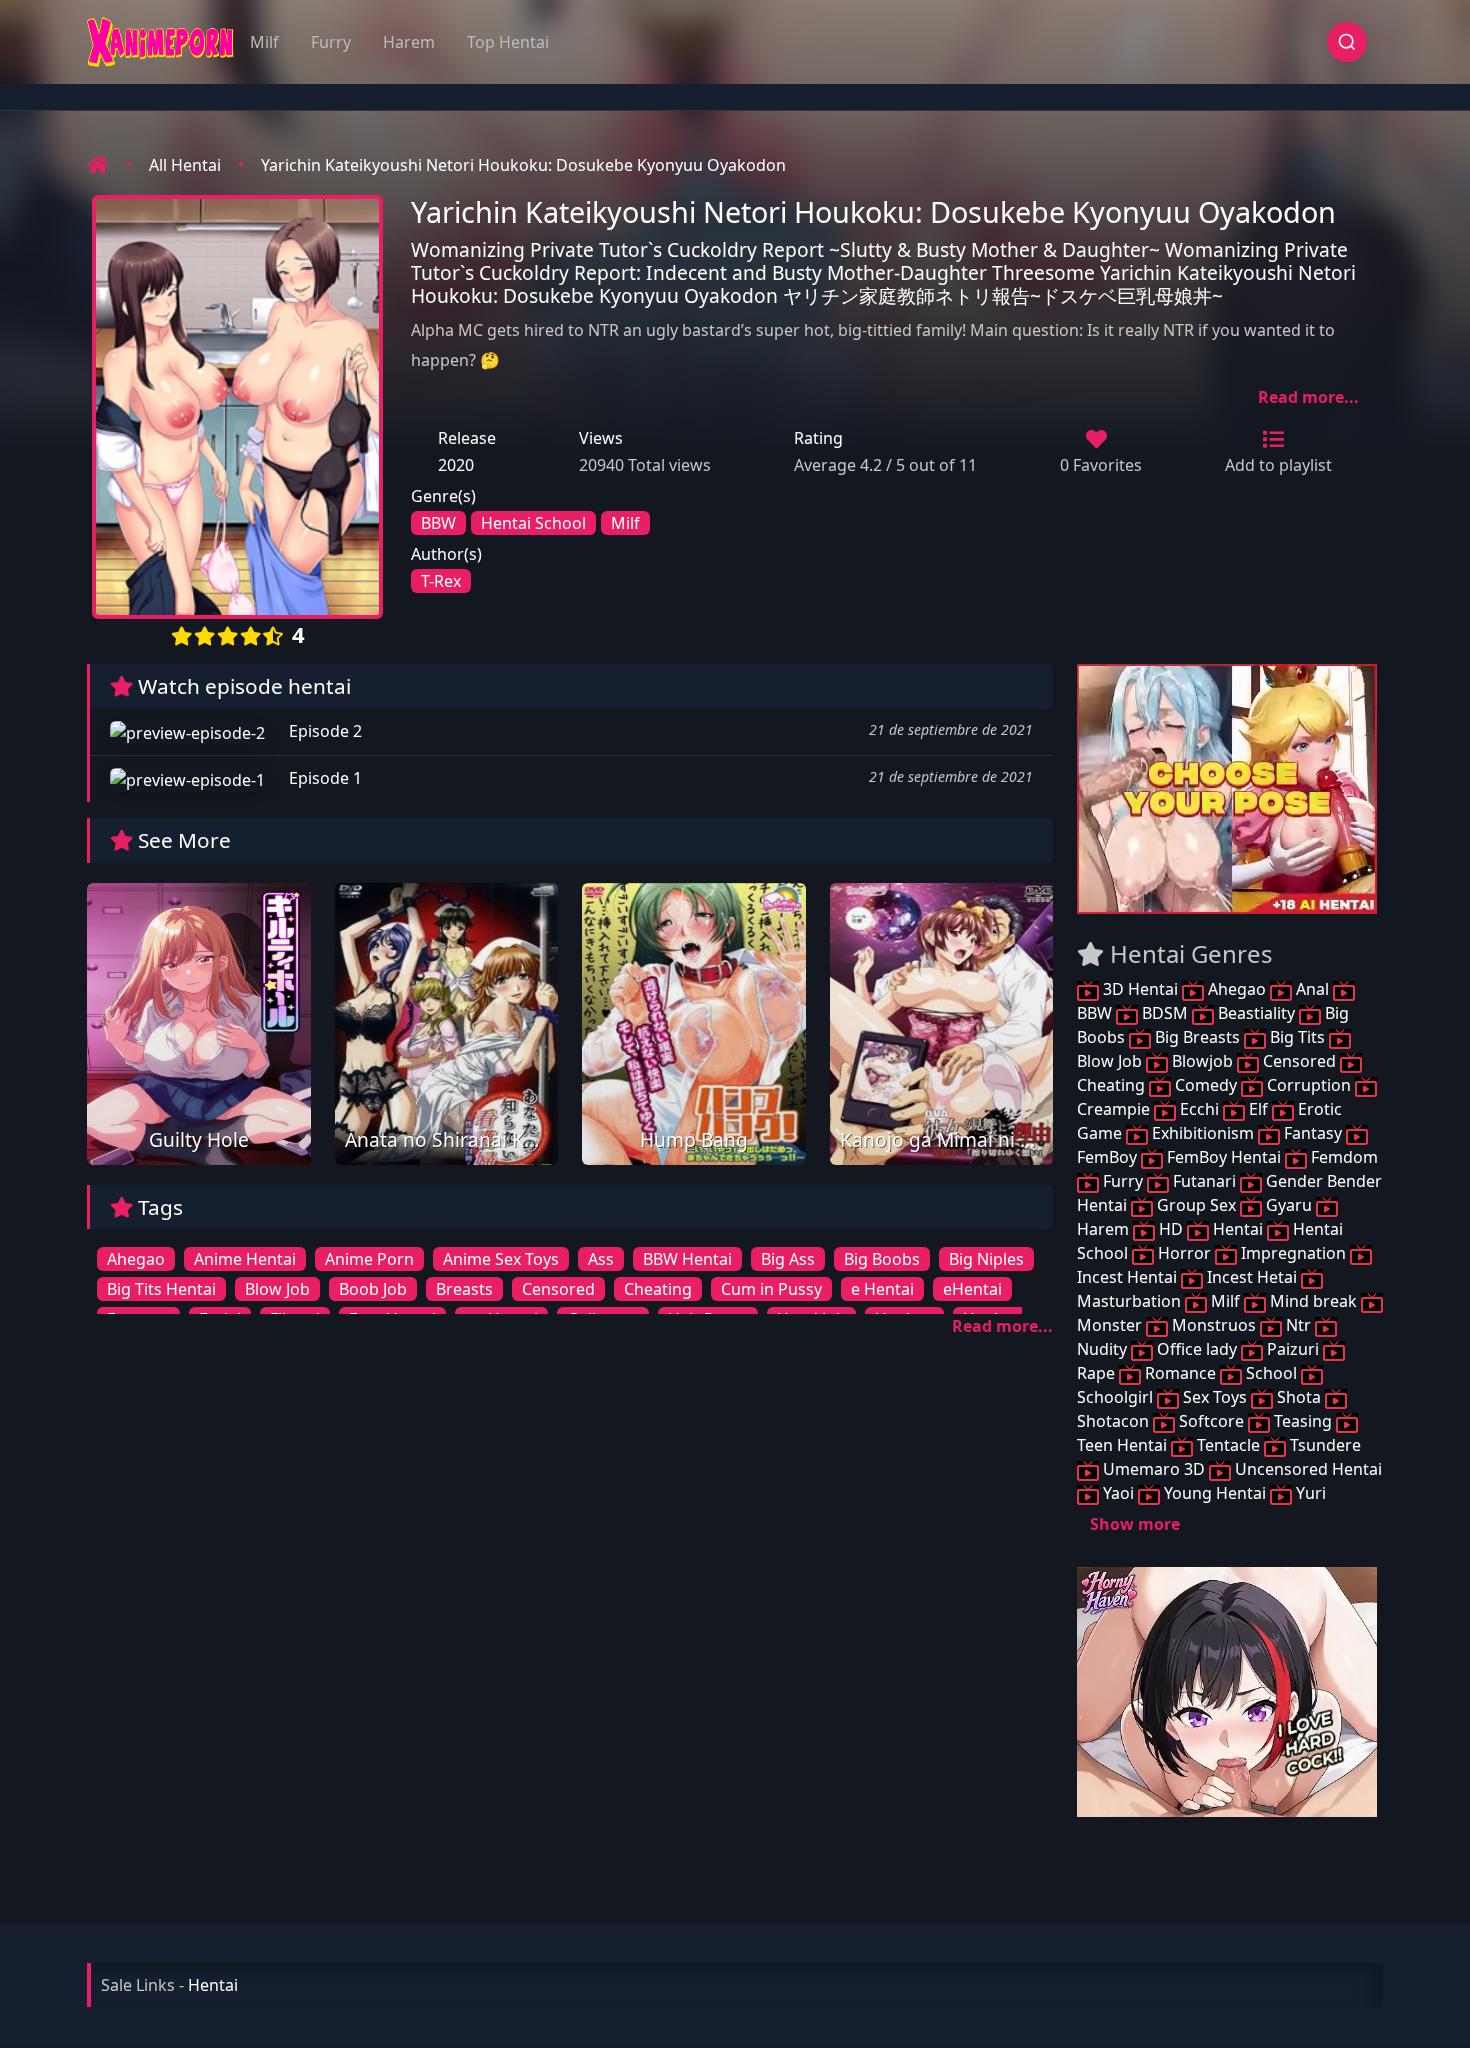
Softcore (1211, 1421)
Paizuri (1293, 1349)
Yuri (1309, 1493)
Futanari (1204, 1181)
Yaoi (1118, 1493)
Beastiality (1256, 1013)
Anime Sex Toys (501, 1259)
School (1271, 1373)
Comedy (1206, 1085)
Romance (1180, 1373)
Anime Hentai (245, 1259)
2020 (456, 465)
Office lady (1197, 1349)
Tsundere (1323, 1445)
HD (1171, 1229)
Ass (601, 1259)
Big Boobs (882, 1259)
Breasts (464, 1289)
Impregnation (1293, 1253)
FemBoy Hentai (1224, 1157)
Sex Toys (1215, 1397)
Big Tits (1297, 1037)
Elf (1258, 1109)
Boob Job (373, 1289)
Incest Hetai (1252, 1277)
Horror (1184, 1253)
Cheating (658, 1289)
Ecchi (1199, 1109)
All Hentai (185, 165)
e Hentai (882, 1289)
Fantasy (1313, 1133)
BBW (438, 523)
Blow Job (277, 1289)
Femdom (1342, 1157)
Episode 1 (323, 778)
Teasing (1303, 1421)
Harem (409, 42)
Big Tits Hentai (161, 1289)
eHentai (972, 1289)
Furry (331, 42)
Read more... (1308, 397)
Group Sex (1196, 1205)
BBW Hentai (687, 1259)
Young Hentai (1215, 1493)
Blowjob (1202, 1061)
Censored (558, 1289)
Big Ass (788, 1259)
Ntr (1298, 1325)
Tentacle (1228, 1445)
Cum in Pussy (771, 1289)
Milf (264, 42)
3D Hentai (1140, 989)
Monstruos (1214, 1325)
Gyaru (1289, 1205)
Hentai (1238, 1229)
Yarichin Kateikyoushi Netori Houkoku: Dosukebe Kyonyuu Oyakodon (523, 165)
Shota (1299, 1397)
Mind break (1313, 1301)
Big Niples (986, 1259)
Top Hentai (508, 42)
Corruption (1309, 1085)
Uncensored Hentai (1306, 1469)
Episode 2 (323, 731)
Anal (1312, 989)
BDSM (1165, 1013)
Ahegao (136, 1259)
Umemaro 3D (1154, 1469)
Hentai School (533, 523)
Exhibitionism (1203, 1133)
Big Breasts (1197, 1037)
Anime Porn (369, 1259)
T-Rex (441, 581)
